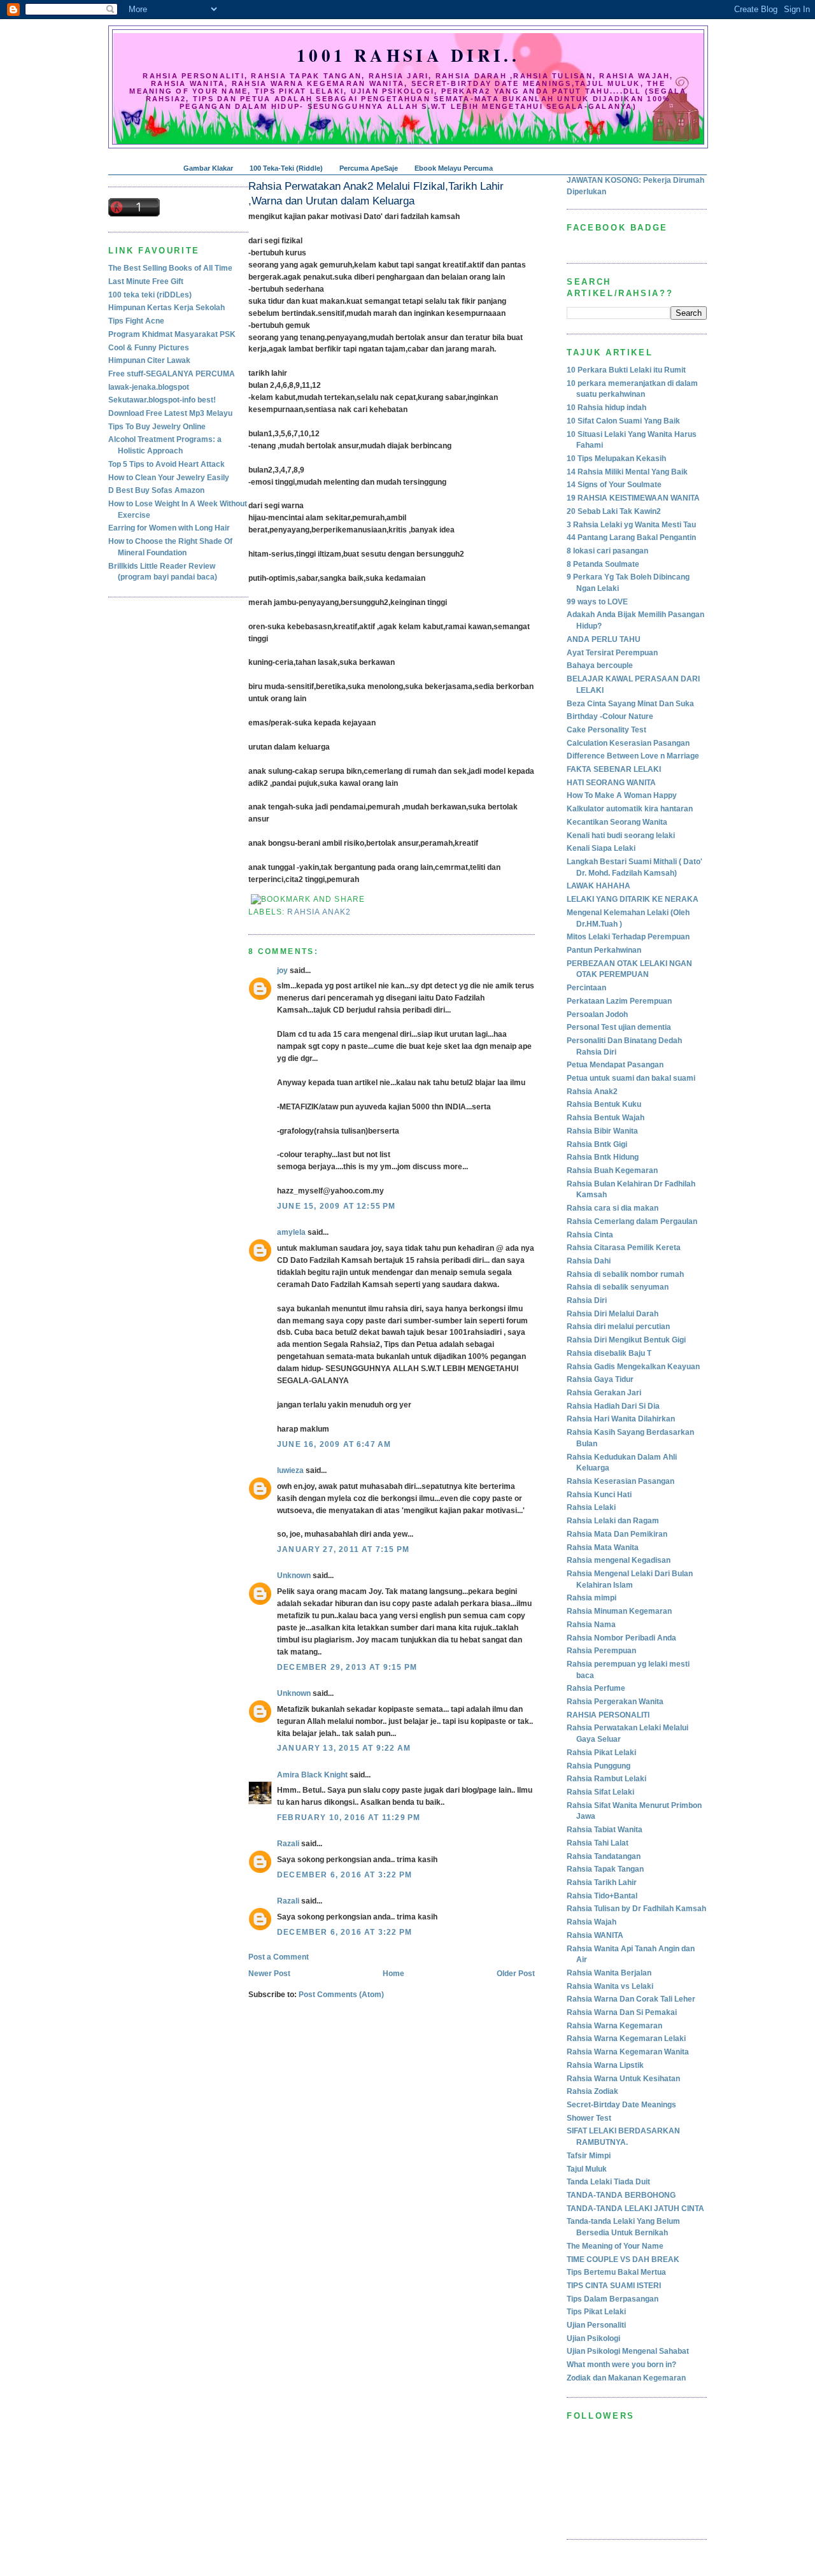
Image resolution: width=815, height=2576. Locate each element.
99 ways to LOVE (597, 602)
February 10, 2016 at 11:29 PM (349, 1818)
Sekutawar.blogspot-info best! (162, 400)
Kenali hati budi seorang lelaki (621, 836)
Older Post (516, 1974)
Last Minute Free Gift (146, 281)
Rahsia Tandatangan (604, 1856)
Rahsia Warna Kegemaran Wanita (628, 2052)
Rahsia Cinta (590, 1235)
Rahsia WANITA (595, 1935)
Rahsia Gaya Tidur (600, 1379)
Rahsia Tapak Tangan (605, 1869)
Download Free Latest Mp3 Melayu (170, 413)
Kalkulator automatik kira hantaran (630, 809)
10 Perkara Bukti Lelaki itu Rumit (626, 370)
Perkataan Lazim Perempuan (619, 1001)
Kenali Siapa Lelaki (601, 848)
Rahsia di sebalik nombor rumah (625, 1274)
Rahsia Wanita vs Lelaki (610, 1986)
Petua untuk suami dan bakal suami (631, 1078)
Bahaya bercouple (600, 665)
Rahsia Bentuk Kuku (604, 1104)
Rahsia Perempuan (601, 1651)
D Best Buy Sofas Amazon (156, 490)
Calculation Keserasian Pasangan (628, 743)
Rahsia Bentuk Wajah (606, 1118)
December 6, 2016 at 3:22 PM (344, 1875)
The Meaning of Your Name (615, 2246)
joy (282, 971)
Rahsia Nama (591, 1625)
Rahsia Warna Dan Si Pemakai (622, 2012)
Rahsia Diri (587, 1300)
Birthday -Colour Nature (610, 716)
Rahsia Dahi (589, 1261)
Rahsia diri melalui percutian (618, 1327)
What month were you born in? (621, 2365)
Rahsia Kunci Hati (599, 1495)
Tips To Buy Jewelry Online (157, 427)
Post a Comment (279, 1957)
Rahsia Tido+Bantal (602, 1896)
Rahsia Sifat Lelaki (600, 1792)
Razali (288, 1844)
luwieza (290, 1470)
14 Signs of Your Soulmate (614, 485)
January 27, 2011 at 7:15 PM (343, 1549)
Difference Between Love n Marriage (633, 756)
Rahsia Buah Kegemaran (612, 1171)
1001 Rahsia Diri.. (408, 55)
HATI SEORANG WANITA (611, 783)
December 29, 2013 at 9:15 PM (347, 1667)
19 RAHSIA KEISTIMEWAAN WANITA (633, 498)
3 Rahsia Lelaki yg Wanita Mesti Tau (631, 525)
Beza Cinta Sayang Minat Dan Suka (630, 704)
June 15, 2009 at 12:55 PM (337, 1206)
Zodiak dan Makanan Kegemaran (626, 2378)
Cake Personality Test (606, 730)
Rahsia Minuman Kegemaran (619, 1611)
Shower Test (589, 2118)
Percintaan (586, 988)
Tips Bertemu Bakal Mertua (616, 2272)
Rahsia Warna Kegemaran (614, 2026)
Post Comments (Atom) (341, 1995)
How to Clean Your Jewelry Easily (169, 478)
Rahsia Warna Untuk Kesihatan (623, 2079)
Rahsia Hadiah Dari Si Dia (613, 1406)
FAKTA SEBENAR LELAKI (614, 769)
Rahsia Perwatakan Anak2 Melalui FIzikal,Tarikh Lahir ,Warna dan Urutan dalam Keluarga (376, 194)
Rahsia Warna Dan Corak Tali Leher (631, 1999)
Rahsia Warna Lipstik (605, 2065)
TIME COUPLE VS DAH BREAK (623, 2259)
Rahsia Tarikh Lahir (602, 1882)
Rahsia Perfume (596, 1688)
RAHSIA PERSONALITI (608, 1715)
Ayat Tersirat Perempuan (612, 653)
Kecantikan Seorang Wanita (617, 822)
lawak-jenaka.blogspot (149, 387)
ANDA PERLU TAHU (604, 639)
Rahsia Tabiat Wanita (605, 1830)
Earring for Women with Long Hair (169, 528)
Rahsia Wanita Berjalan (609, 1973)
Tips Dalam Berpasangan (613, 2299)
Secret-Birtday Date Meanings (621, 2105)
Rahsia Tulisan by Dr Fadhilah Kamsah (636, 1909)
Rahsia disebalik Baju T (609, 1353)
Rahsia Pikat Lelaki (601, 1753)
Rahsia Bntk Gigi (597, 1144)
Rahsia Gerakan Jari (604, 1393)
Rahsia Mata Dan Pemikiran (617, 1534)
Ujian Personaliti (596, 2325)
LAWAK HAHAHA (599, 886)
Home (393, 1974)
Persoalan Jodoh (597, 1014)
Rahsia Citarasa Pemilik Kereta (624, 1248)
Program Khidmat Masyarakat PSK (172, 334)
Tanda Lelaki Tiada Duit (608, 2182)
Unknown (294, 1576)
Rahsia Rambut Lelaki (606, 1779)
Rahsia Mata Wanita (603, 1548)
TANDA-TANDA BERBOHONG (621, 2195)
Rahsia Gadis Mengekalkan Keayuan (633, 1367)
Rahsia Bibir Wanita (602, 1131)
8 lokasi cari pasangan (607, 551)
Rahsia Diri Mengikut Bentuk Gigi (626, 1340)
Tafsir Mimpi (589, 2156)
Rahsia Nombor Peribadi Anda (621, 1638)
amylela (291, 1232)
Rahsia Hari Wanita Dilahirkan (621, 1419)
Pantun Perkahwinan (604, 950)
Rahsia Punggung (599, 1766)
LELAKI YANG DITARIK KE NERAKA (633, 899)
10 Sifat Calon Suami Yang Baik (623, 421)
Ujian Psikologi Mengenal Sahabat (628, 2351)
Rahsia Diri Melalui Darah (613, 1314)
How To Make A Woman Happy (622, 795)
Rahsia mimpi (592, 1598)
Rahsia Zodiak (592, 2091)
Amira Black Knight (312, 1775)
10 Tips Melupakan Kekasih (616, 459)
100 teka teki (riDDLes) (150, 295)
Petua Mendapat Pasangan (615, 1065)
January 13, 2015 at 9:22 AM (344, 1748)
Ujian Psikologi (593, 2338)
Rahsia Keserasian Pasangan (620, 1481)
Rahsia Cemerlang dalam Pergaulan (632, 1221)
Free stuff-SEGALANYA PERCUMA (172, 374)
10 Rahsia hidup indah (606, 408)
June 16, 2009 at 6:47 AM (334, 1444)
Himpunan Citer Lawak (149, 360)
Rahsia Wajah (592, 1922)
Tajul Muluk (587, 2169)
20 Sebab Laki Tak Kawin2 (614, 511)
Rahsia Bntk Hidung (603, 1157)
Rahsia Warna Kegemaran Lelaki (626, 2039)
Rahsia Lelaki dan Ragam (613, 1521)
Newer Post (269, 1974)
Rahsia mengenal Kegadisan (619, 1560)
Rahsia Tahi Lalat (598, 1843)
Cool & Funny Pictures (149, 348)
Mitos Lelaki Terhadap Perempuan (628, 937)
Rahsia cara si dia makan (613, 1208)
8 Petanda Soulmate (603, 564)
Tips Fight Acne (136, 321)
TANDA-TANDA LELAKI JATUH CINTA (635, 2209)
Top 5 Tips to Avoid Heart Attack (167, 464)
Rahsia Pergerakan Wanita (615, 1702)
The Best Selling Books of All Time (170, 268)
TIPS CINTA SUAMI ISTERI (614, 2286)
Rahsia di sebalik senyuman (618, 1287)
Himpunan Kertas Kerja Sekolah (167, 308)
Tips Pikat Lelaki (596, 2312)
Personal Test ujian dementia (619, 1027)
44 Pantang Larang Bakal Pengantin (631, 537)
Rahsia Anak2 (319, 912)
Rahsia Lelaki (591, 1507)
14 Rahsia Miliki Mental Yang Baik (627, 472)
